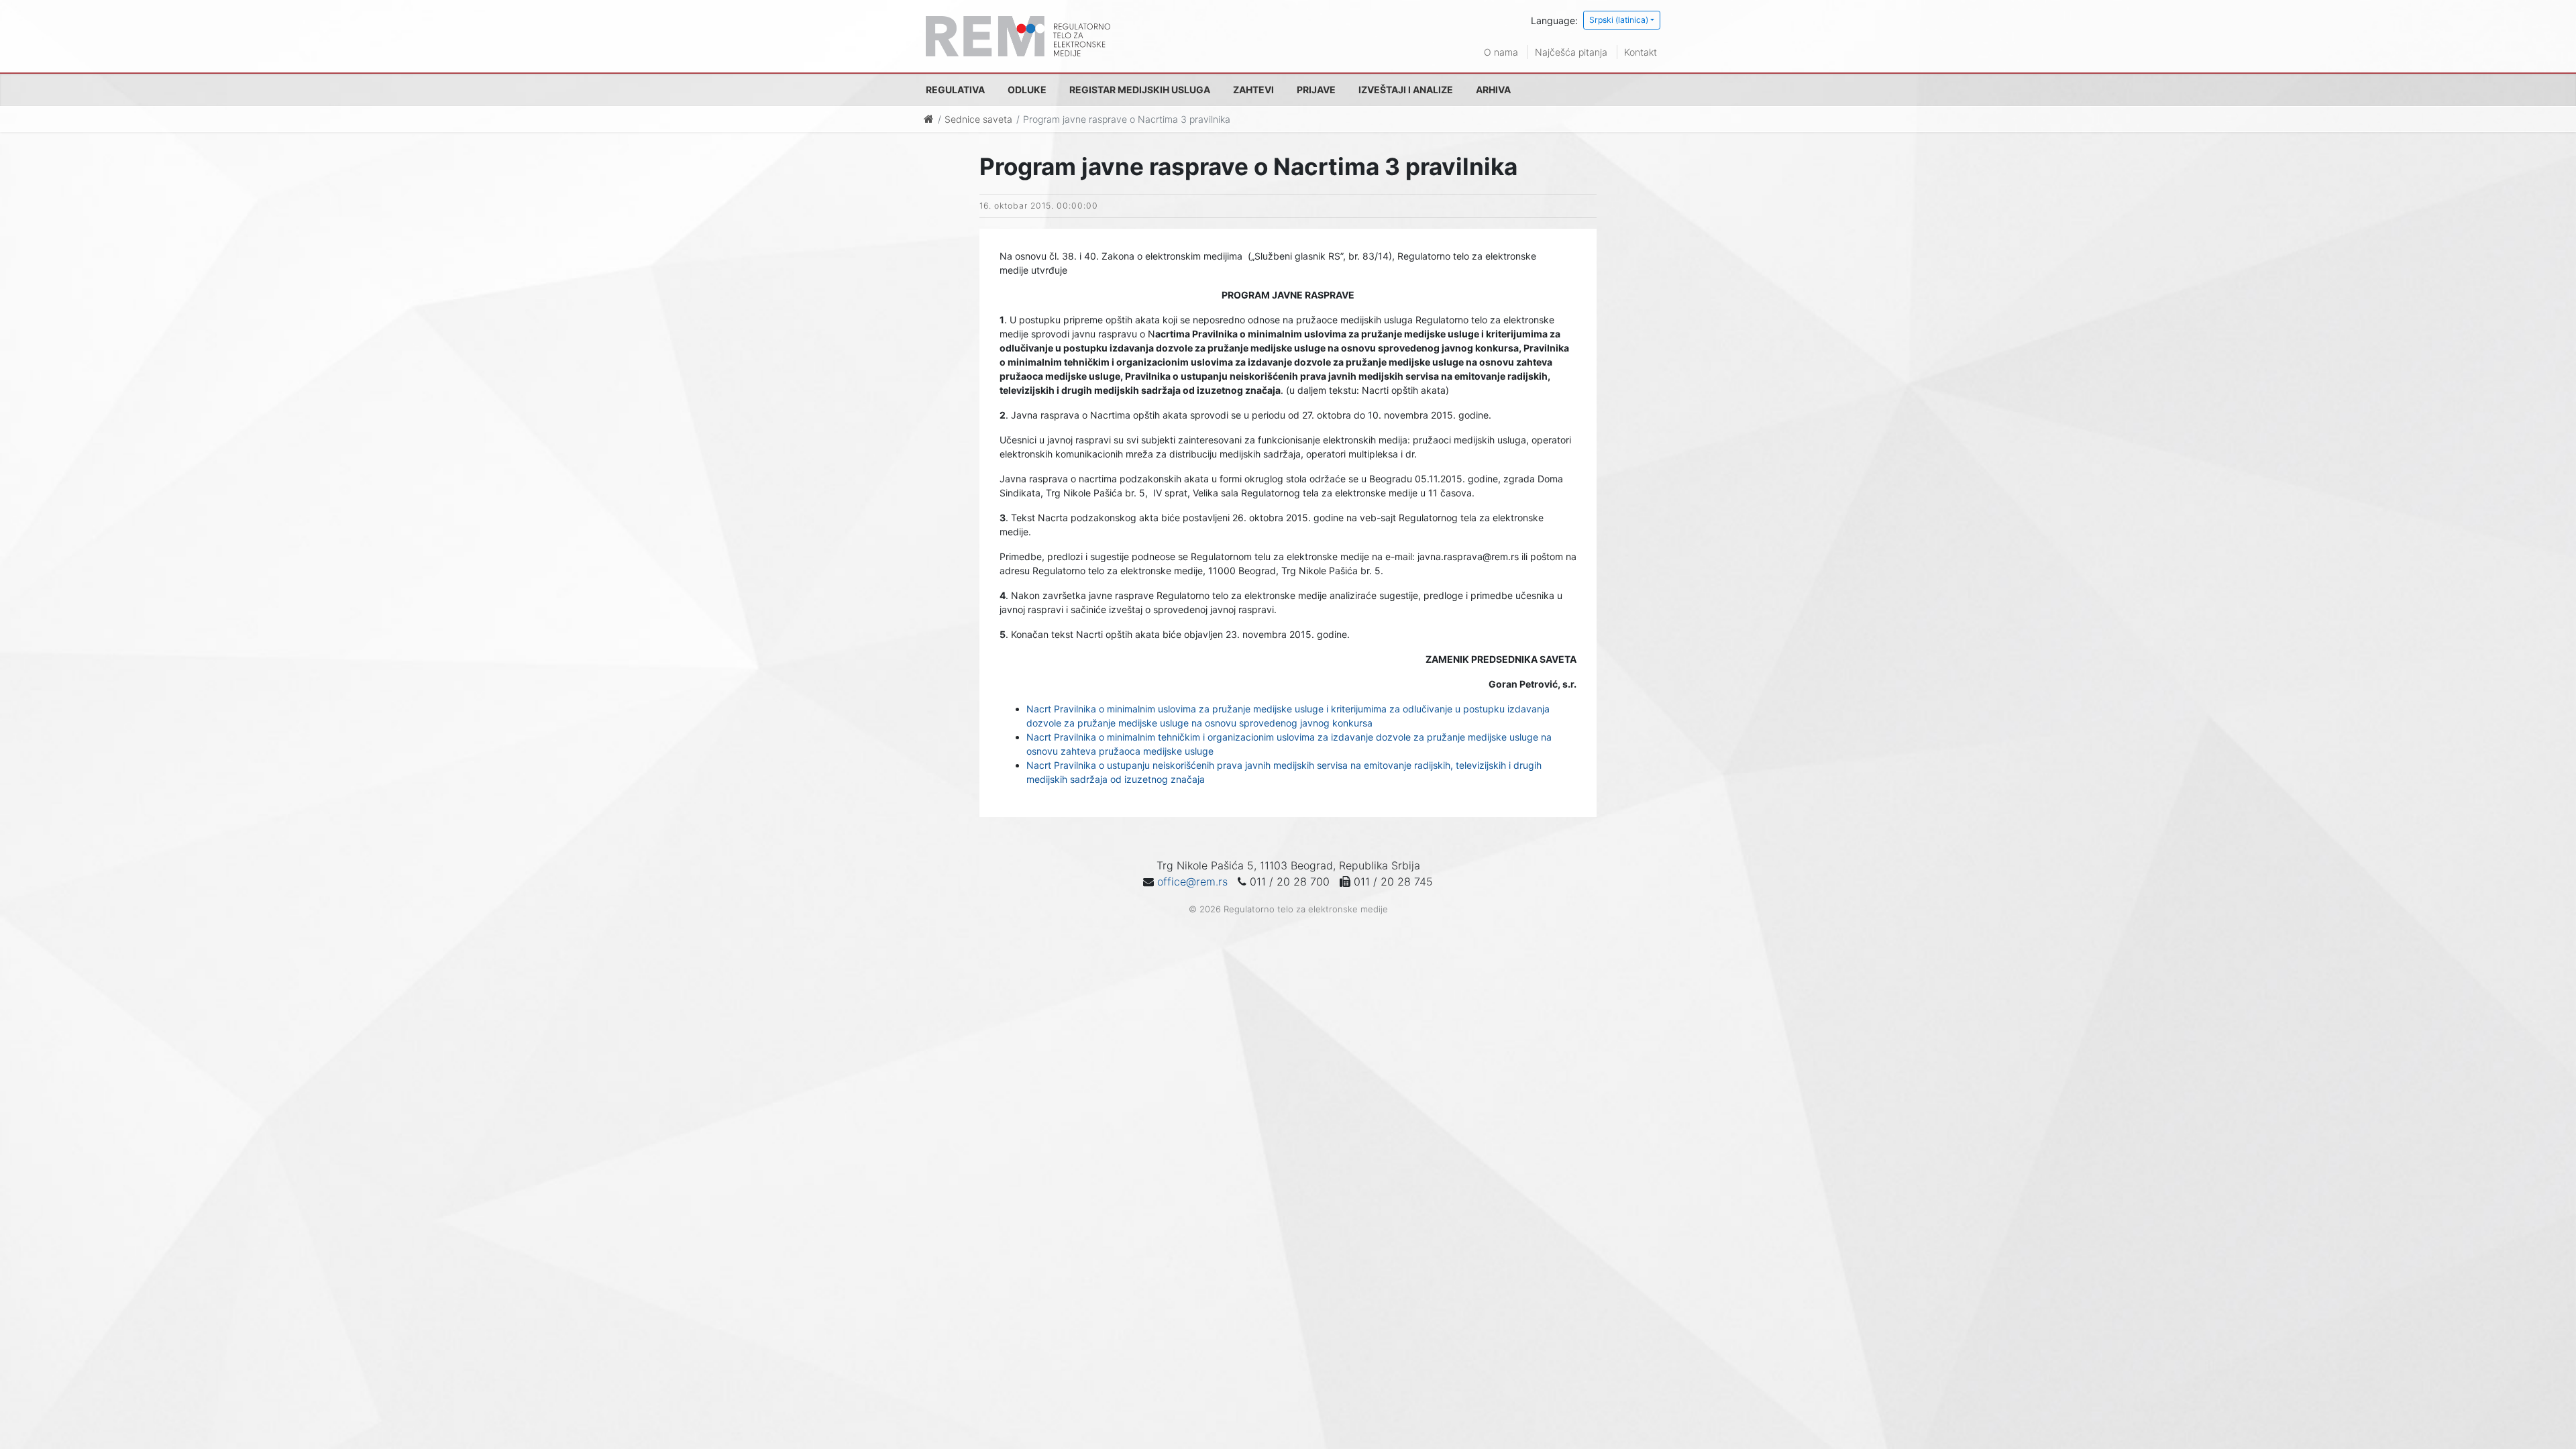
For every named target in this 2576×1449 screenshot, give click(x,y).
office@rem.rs (1192, 881)
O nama (1501, 52)
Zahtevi (1253, 90)
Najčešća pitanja (1571, 52)
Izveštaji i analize (1406, 90)
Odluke (1027, 90)
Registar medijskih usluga (1140, 90)
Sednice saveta (978, 119)
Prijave (1316, 90)
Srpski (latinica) (1619, 20)
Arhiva (1493, 90)
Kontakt (1641, 52)
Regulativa (955, 90)
